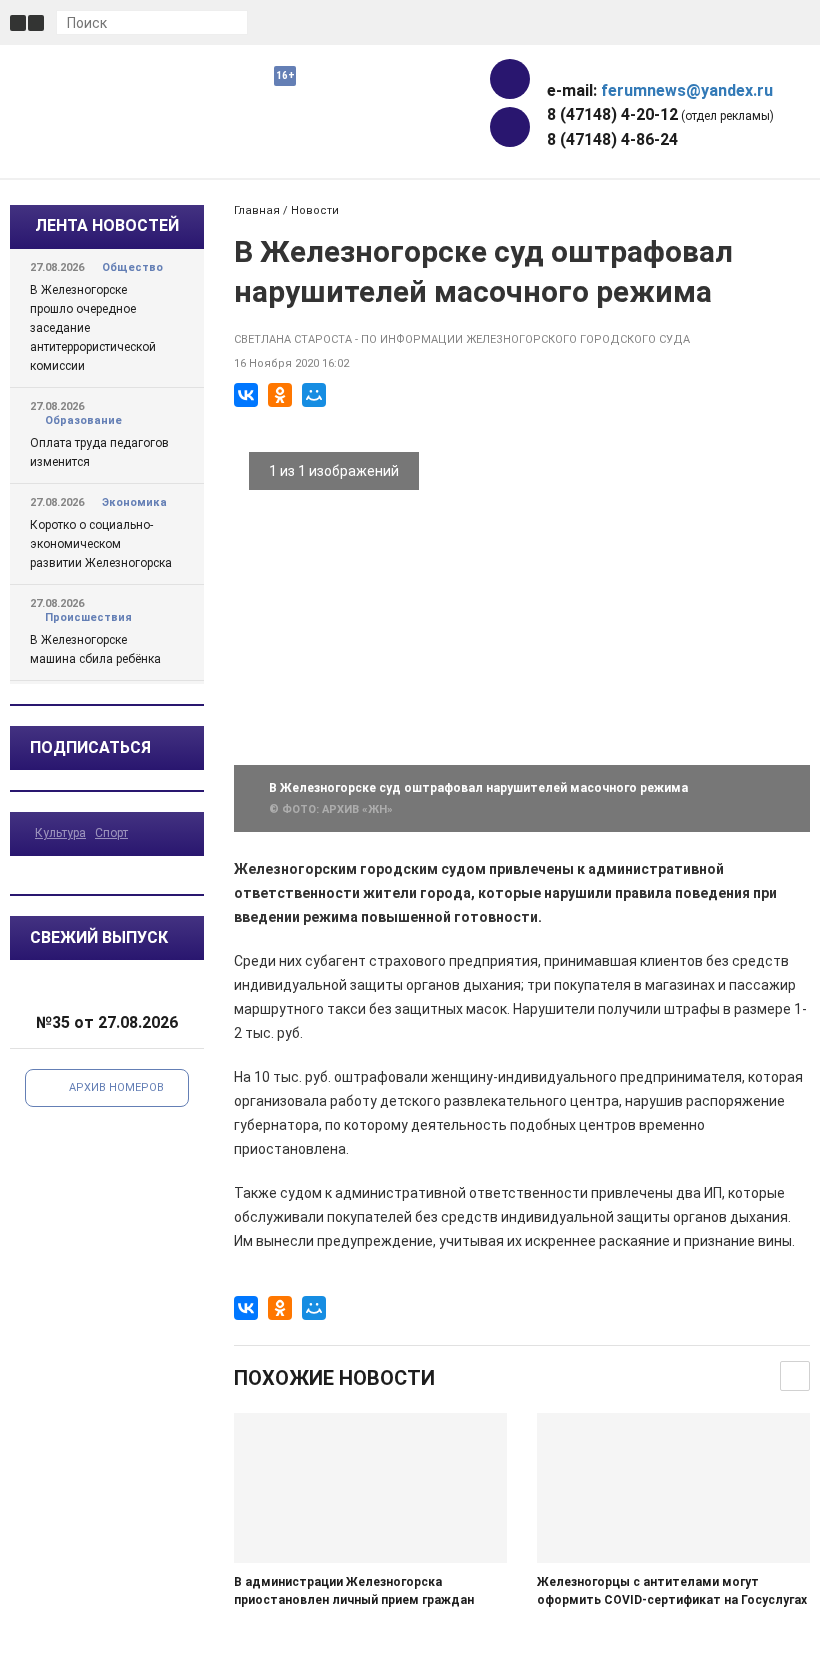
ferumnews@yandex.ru (687, 90)
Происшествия (88, 617)
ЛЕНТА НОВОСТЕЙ (107, 225)
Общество (132, 267)
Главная (257, 210)
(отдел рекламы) (660, 114)
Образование (83, 420)
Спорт (111, 833)
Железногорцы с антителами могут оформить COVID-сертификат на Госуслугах (672, 1591)
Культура (60, 833)
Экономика (134, 502)
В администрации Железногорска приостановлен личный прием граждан (354, 1591)
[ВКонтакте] (246, 395)
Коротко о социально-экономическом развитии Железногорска (101, 544)
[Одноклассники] (280, 395)
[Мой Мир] (314, 395)
